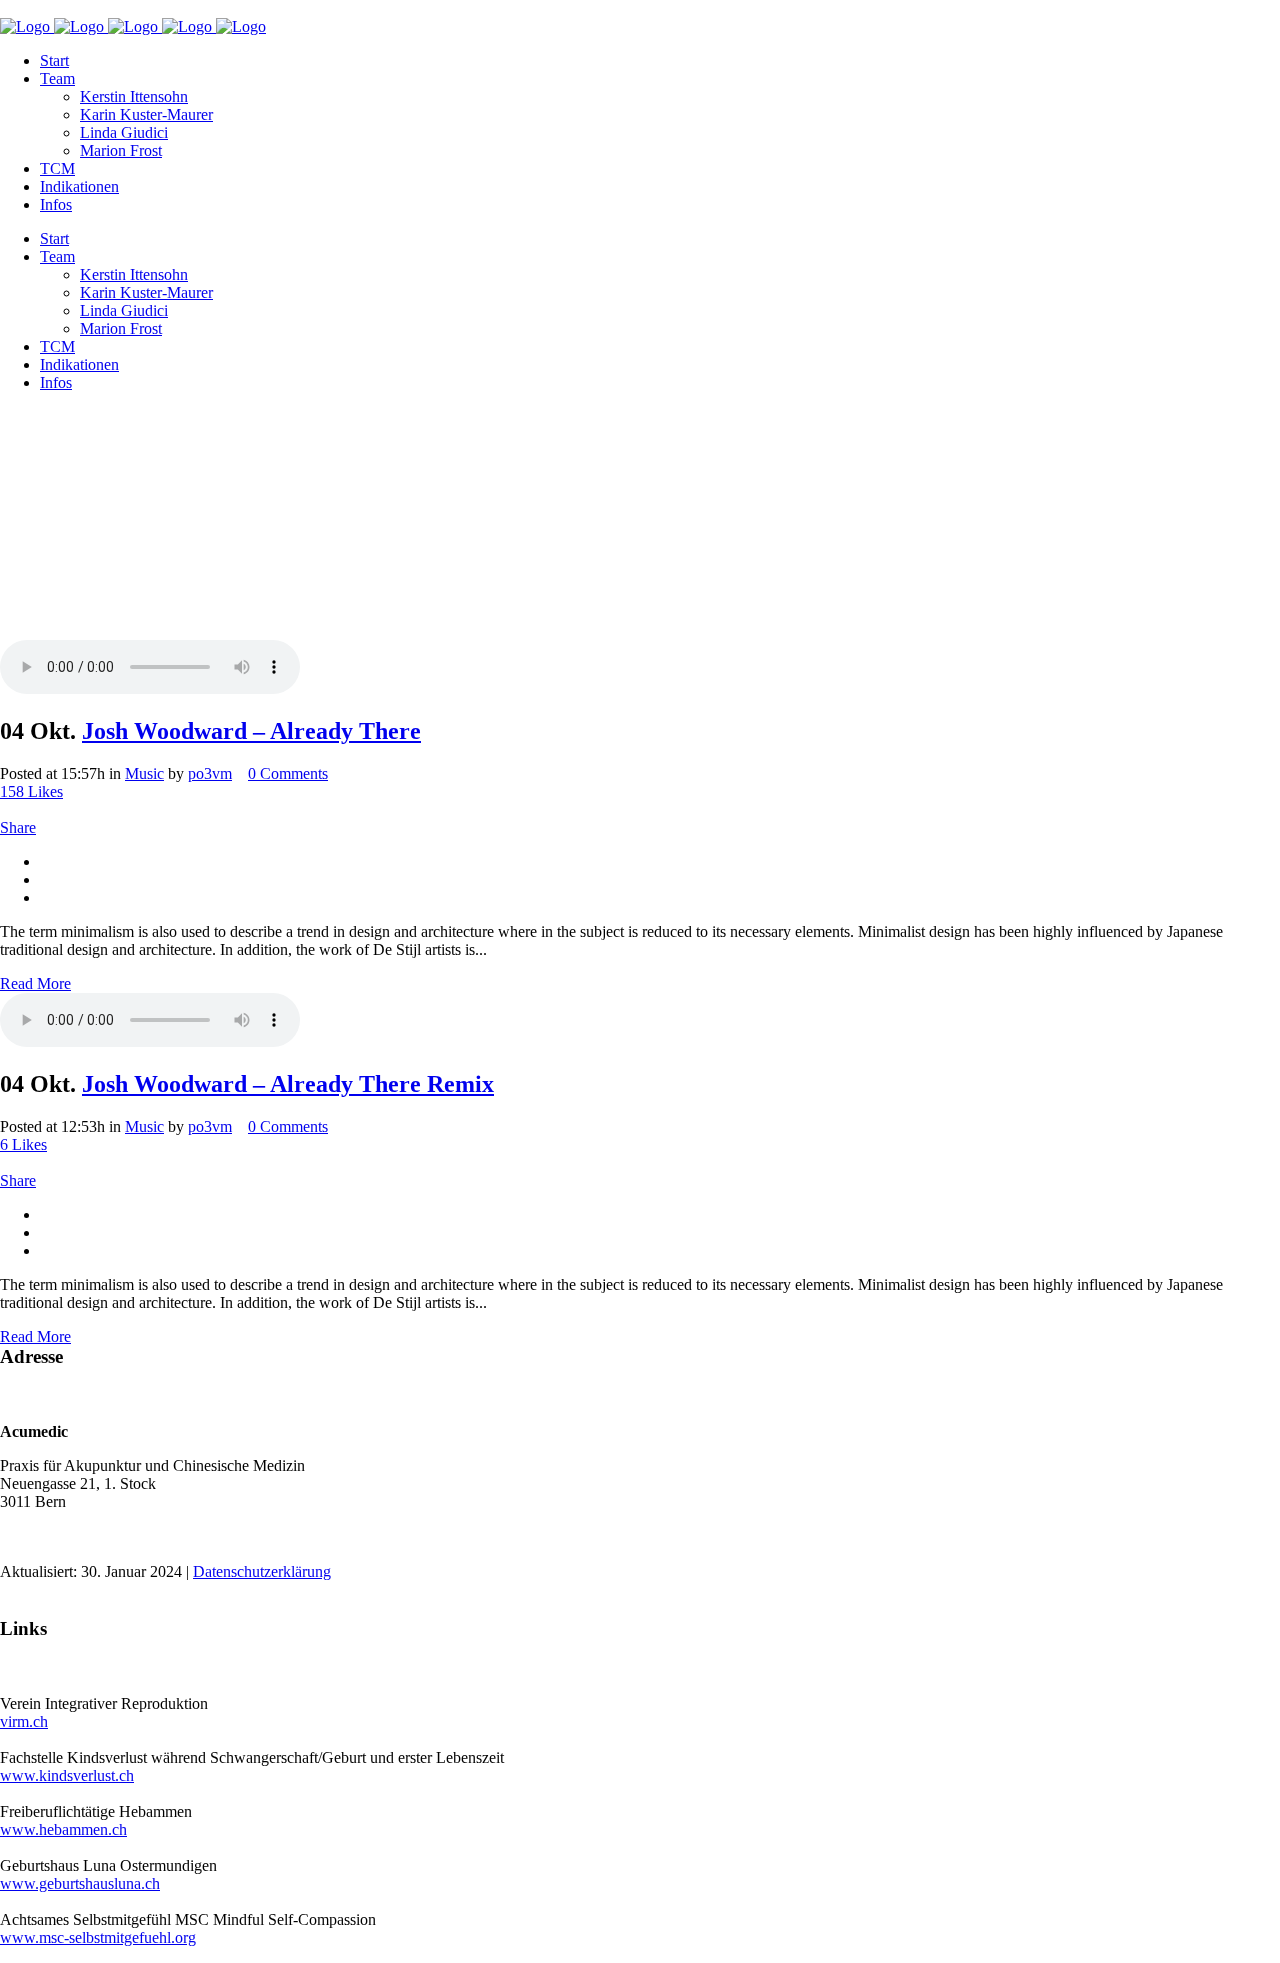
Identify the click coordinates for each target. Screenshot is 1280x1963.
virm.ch (24, 1721)
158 (31, 791)
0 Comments (288, 773)
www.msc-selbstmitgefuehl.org (98, 1937)
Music (144, 773)
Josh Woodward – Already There (251, 731)
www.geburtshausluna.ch (80, 1883)
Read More (35, 983)
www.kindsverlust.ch (67, 1775)
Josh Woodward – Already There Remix (288, 1084)
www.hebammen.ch (63, 1829)
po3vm (210, 773)
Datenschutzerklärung (262, 1571)
